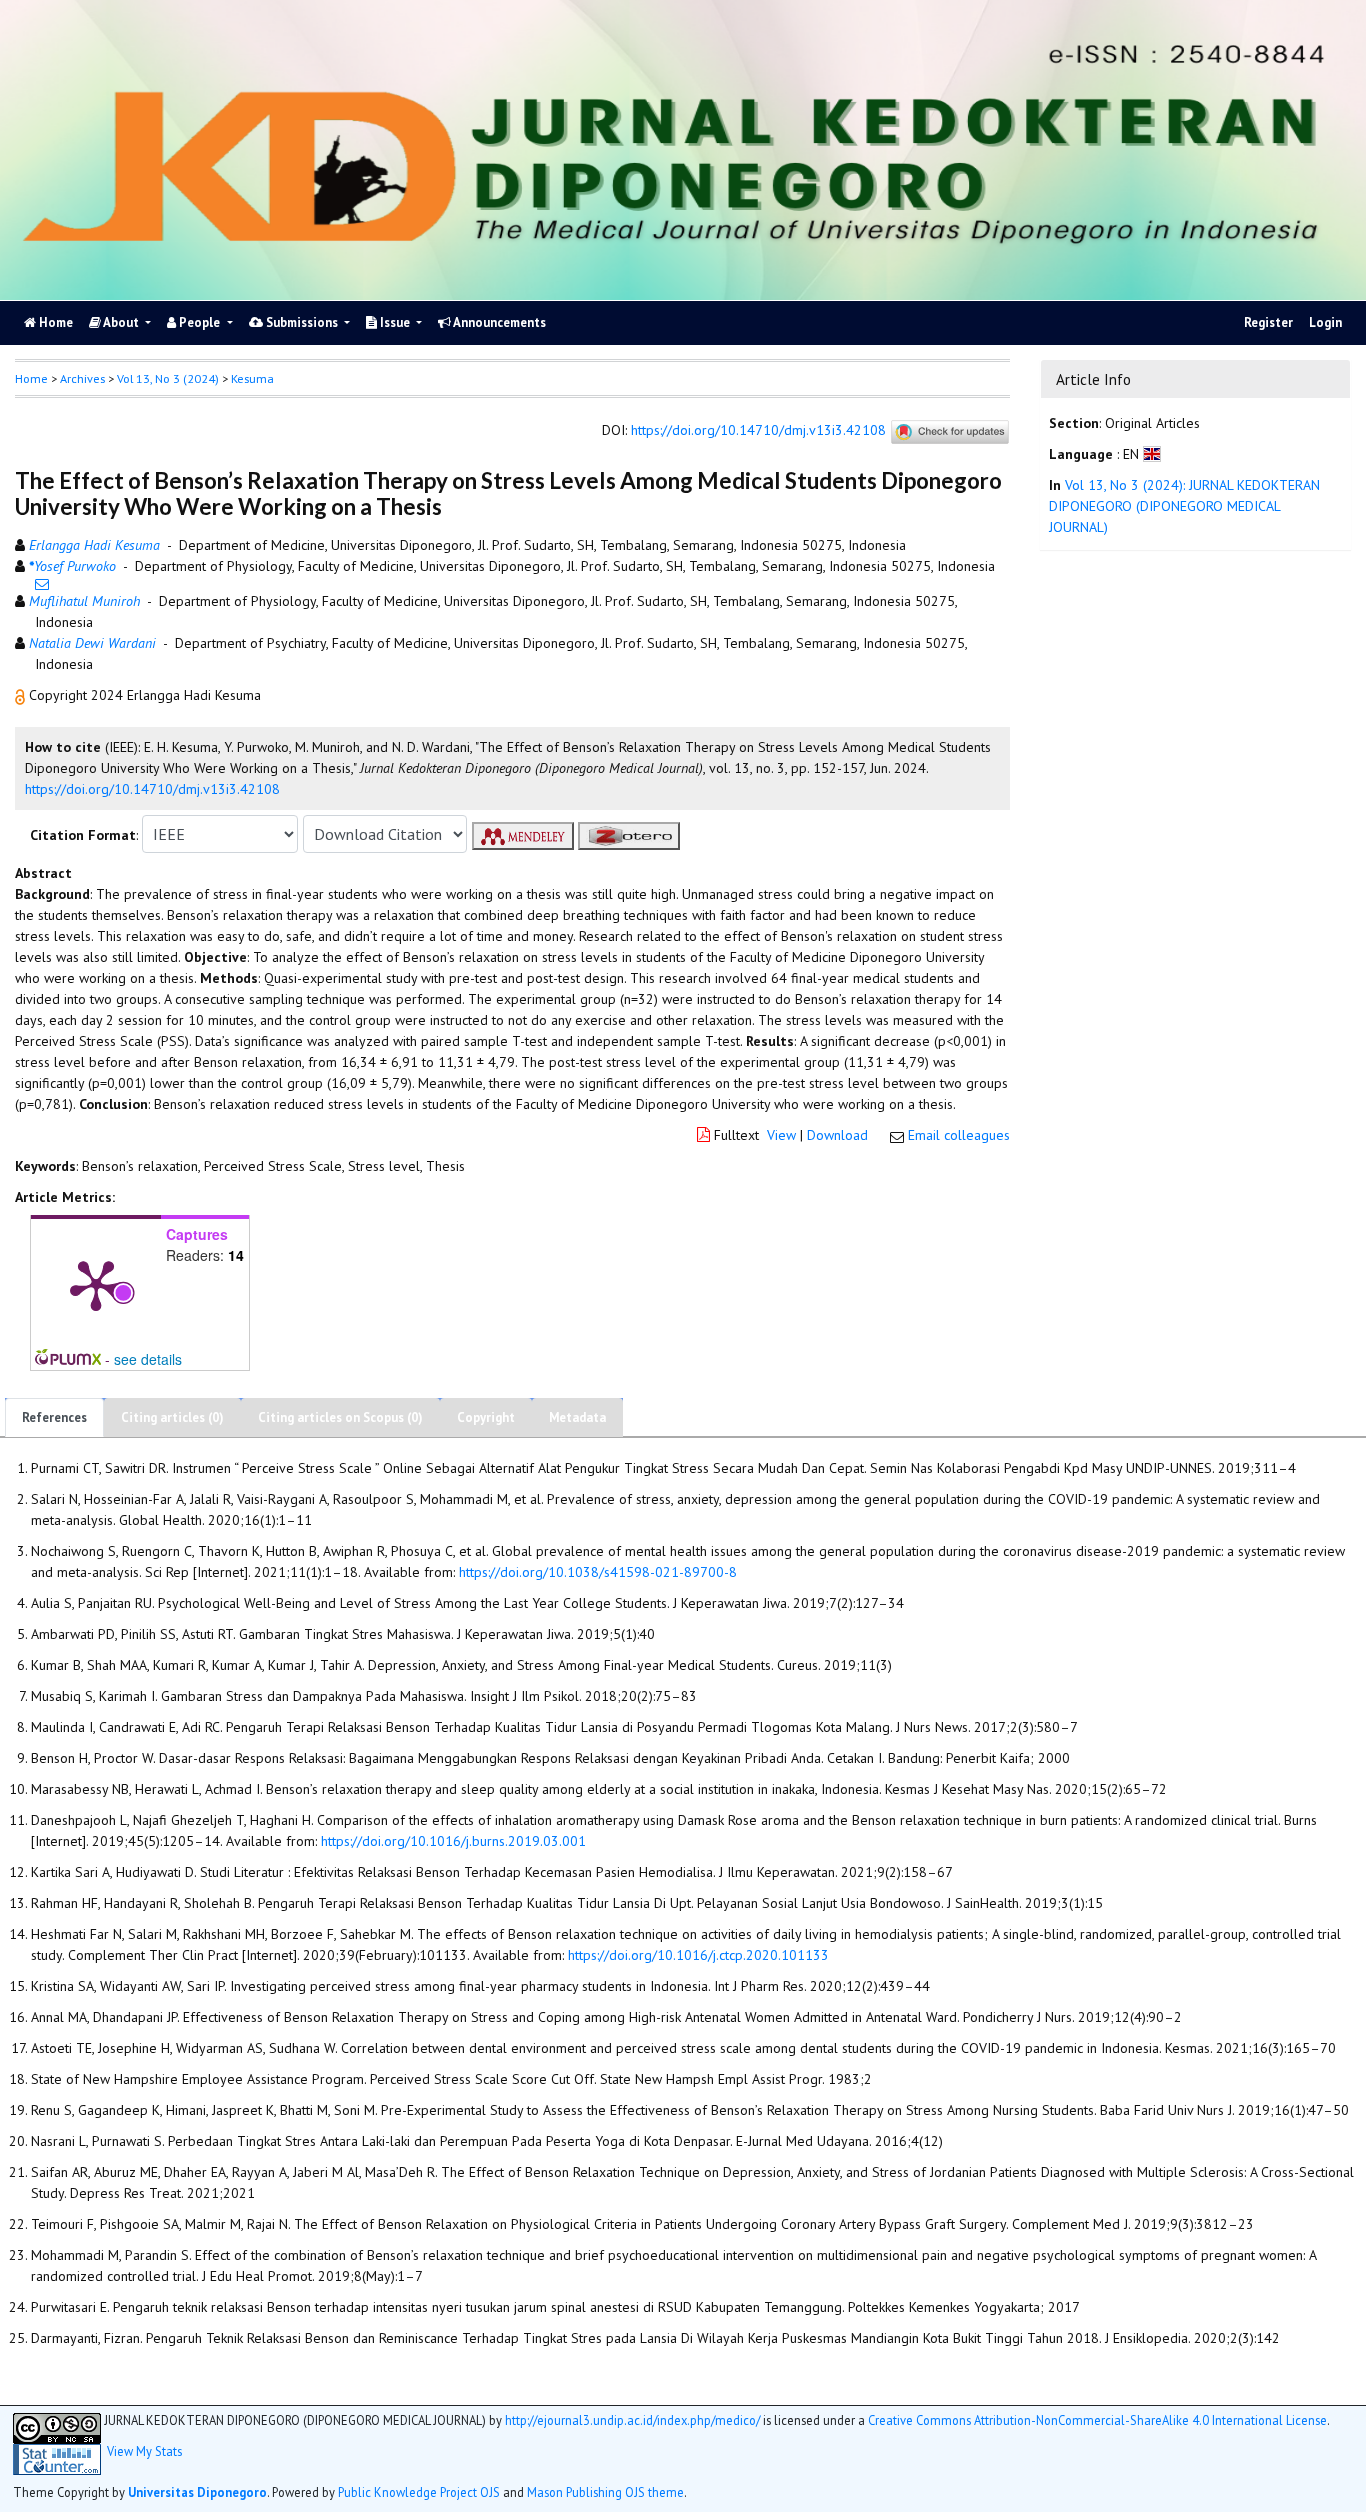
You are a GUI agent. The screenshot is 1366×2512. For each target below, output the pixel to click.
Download (837, 1135)
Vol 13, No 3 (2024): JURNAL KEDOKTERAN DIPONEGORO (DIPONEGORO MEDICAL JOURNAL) (1184, 506)
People (199, 322)
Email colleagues (959, 1135)
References (54, 1417)
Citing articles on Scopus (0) (340, 1417)
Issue (395, 322)
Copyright (486, 1417)
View (781, 1135)
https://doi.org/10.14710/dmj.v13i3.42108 (758, 431)
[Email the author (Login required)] (42, 584)
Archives (82, 378)
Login (1325, 322)
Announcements (498, 322)
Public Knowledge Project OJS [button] (419, 2492)
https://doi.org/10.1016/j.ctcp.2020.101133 (698, 1955)
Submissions (302, 322)
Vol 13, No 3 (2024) (168, 378)
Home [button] (31, 378)
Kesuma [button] (252, 378)
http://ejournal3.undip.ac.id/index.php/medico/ (632, 2420)
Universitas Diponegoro (197, 2492)
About (121, 322)
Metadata (577, 1417)
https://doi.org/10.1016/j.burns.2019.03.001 (453, 1841)
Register (1268, 322)
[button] (22, 695)
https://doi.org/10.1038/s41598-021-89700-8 (598, 1572)
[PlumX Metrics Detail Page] (96, 1284)
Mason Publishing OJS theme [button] (605, 2492)
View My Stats (144, 2451)
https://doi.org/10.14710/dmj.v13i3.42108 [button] (152, 789)
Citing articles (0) (172, 1417)
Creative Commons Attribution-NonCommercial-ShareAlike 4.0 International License (1097, 2420)
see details (148, 1359)
